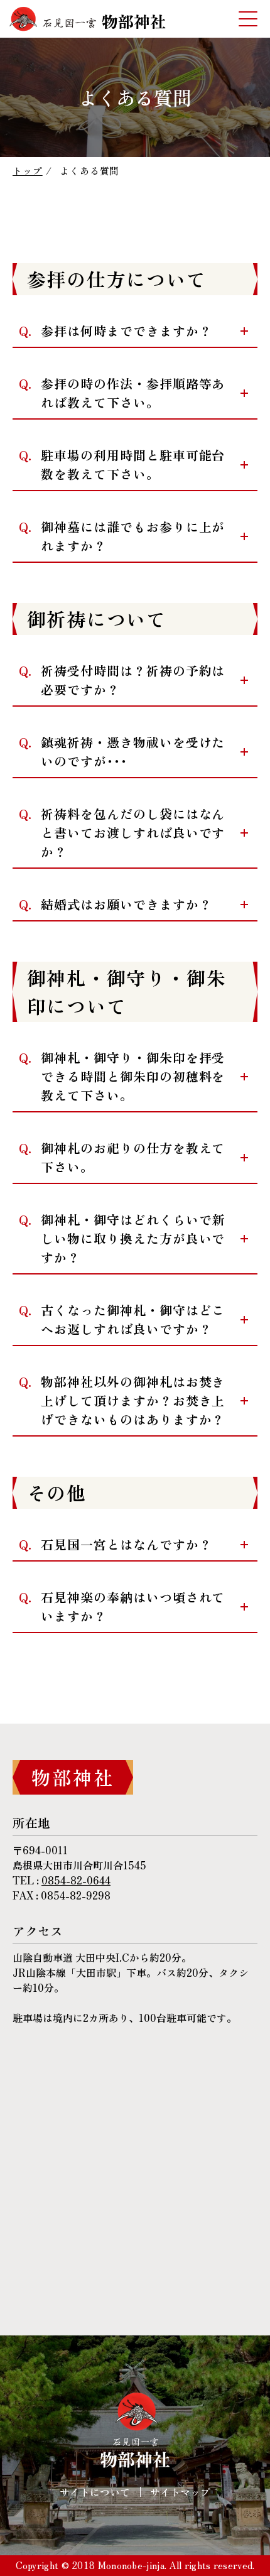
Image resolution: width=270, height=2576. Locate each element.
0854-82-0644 (76, 1880)
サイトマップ (180, 2492)
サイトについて (95, 2492)
